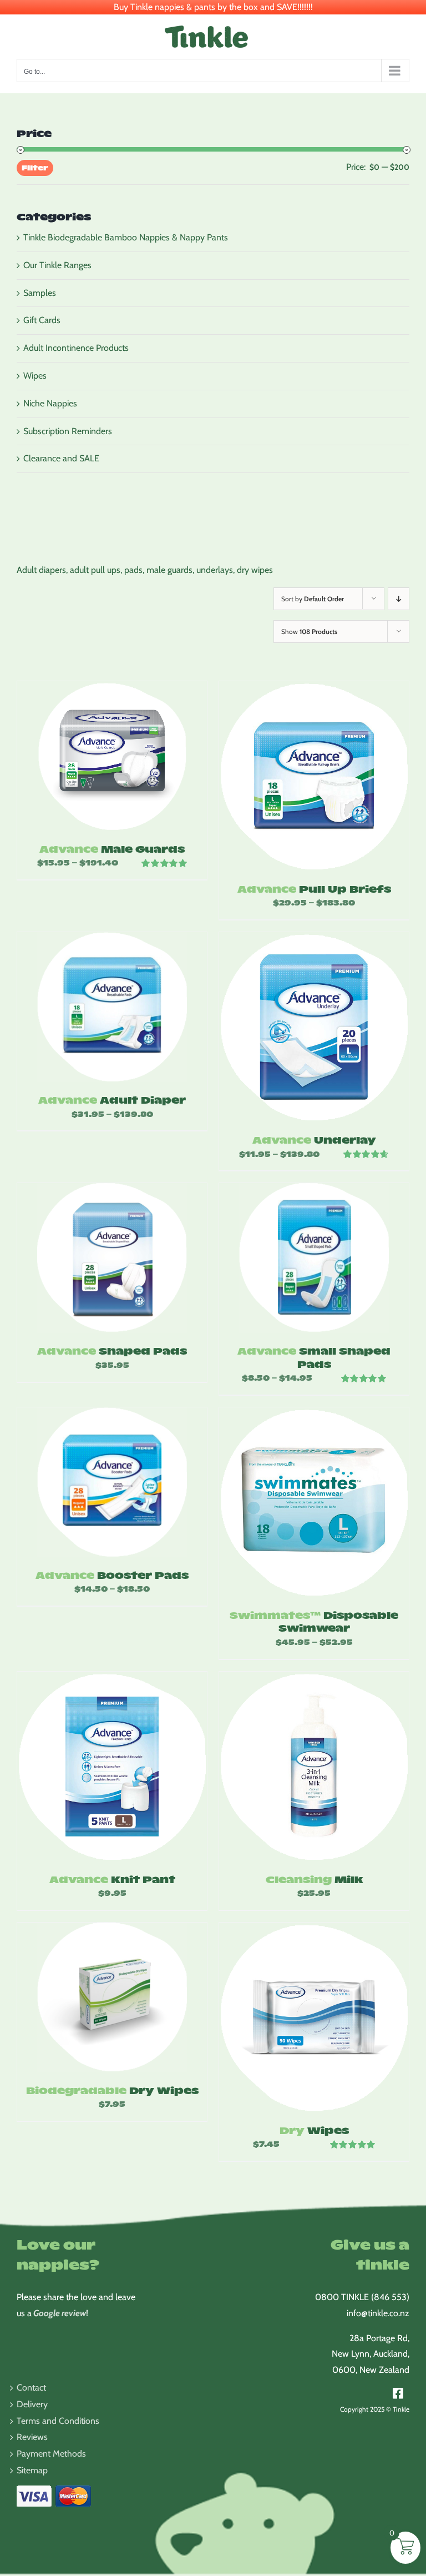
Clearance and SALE (61, 458)
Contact (31, 2388)
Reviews (32, 2437)
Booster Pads (112, 1575)
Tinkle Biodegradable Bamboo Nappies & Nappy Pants (126, 237)
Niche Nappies (50, 403)
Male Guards (112, 849)
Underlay (314, 1139)
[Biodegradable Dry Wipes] (112, 1998)
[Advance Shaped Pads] (112, 1258)
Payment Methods (51, 2454)
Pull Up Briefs (314, 889)
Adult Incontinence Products (76, 348)
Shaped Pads (112, 1350)
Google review (60, 2313)
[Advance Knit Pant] (112, 1767)
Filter (35, 167)
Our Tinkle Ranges (57, 265)
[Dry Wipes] (314, 2017)
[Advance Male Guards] (112, 756)
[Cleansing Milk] (314, 1767)
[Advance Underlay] (314, 1027)
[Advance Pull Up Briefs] (314, 776)
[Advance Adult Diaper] (112, 1007)
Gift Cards (42, 320)
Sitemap (32, 2470)
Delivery (32, 2404)
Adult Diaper (112, 1100)
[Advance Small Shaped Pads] (314, 1258)
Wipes (314, 2130)
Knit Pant (112, 1879)
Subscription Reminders (68, 431)
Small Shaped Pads (314, 1357)
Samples (40, 293)
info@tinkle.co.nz (378, 2313)
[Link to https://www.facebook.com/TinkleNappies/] (398, 2393)
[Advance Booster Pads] (112, 1482)
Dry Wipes (112, 2090)
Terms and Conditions (58, 2421)
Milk (314, 1879)
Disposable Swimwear (314, 1621)
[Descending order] (399, 599)
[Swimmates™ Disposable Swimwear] (314, 1502)
